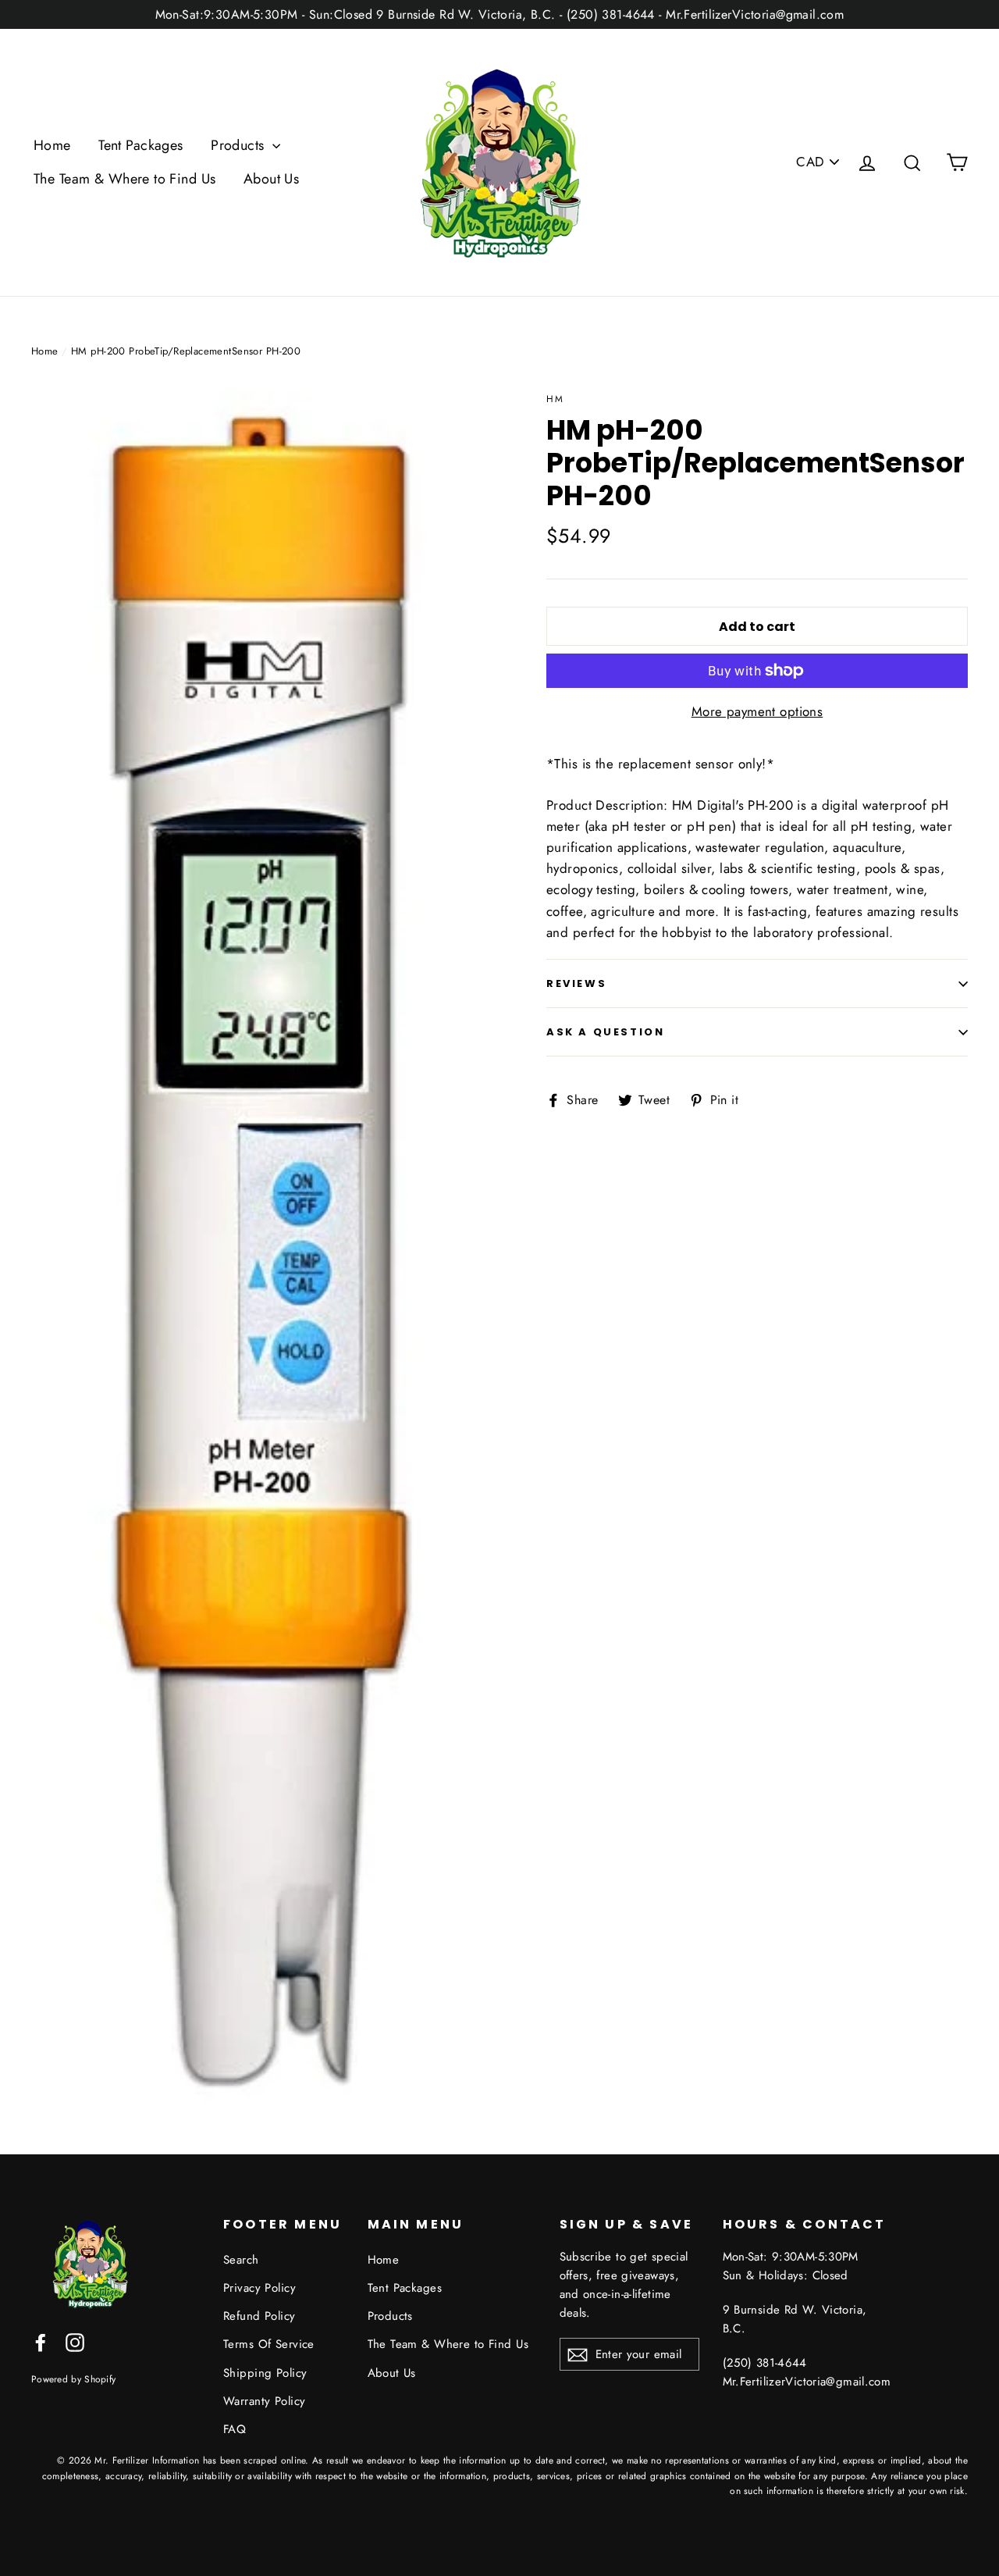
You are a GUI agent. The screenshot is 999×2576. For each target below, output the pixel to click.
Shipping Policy (265, 2373)
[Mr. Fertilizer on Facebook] (41, 2341)
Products (240, 145)
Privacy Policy (260, 2288)
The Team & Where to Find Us (124, 179)
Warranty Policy (264, 2401)
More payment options (757, 711)
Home (52, 145)
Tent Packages (141, 145)
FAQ (235, 2429)
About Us (271, 179)
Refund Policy (260, 2316)
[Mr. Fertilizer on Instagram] (75, 2341)
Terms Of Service (269, 2344)
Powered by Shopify (73, 2379)
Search (241, 2260)
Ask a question (605, 1032)
